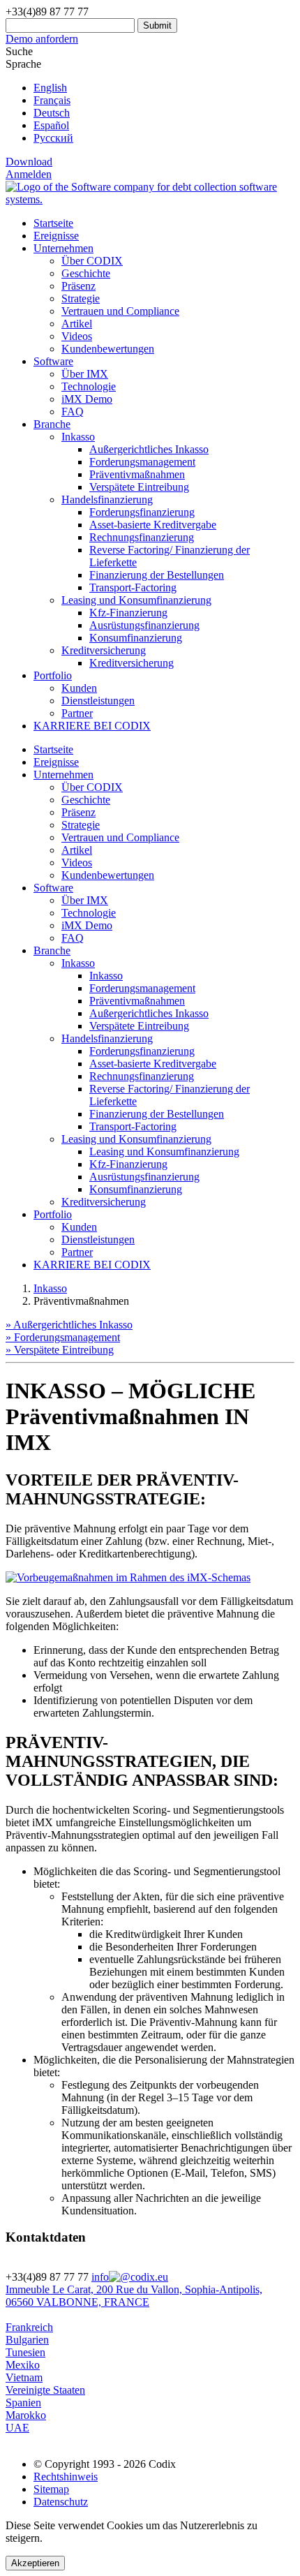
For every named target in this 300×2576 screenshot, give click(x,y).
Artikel (77, 324)
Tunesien (25, 2352)
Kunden (79, 688)
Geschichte (86, 273)
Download (29, 162)
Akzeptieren (35, 2563)
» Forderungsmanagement (63, 1337)
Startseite (53, 223)
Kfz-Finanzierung (128, 613)
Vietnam (24, 2377)
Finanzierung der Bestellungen (157, 575)
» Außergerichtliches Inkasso (69, 1325)
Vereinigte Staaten (45, 2390)
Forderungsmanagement (142, 462)
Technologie (89, 386)
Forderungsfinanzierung (142, 512)
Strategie (81, 298)
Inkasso (78, 963)
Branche (52, 424)
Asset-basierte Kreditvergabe (153, 525)
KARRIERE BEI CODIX (92, 726)
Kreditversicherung (132, 663)
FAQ (73, 412)
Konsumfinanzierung (136, 638)
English (50, 88)
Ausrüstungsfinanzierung (144, 625)
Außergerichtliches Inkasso (149, 449)
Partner (77, 713)
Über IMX (85, 374)
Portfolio (53, 675)
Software (53, 361)
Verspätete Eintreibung (139, 487)
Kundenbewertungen (108, 349)
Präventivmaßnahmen (137, 474)
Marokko (26, 2415)
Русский (53, 138)
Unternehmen (63, 248)
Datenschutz (61, 2502)
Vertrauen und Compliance (120, 311)
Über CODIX (92, 261)
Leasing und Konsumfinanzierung (136, 1139)
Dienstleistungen (98, 701)
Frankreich (29, 2327)
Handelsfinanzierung (107, 1038)
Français (52, 100)
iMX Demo (87, 399)
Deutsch (52, 113)
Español (51, 125)
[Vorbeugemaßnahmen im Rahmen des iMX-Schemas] (128, 1577)
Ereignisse (56, 236)
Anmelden (29, 174)
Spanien (23, 2403)
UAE (17, 2428)
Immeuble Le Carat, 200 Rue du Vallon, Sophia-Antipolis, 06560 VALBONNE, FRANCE (134, 2296)
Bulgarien (27, 2340)
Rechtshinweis (66, 2477)
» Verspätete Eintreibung (60, 1350)
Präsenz (78, 286)
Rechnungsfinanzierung (142, 537)
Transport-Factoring (133, 587)
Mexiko (23, 2365)
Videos (77, 336)
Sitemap (51, 2489)
